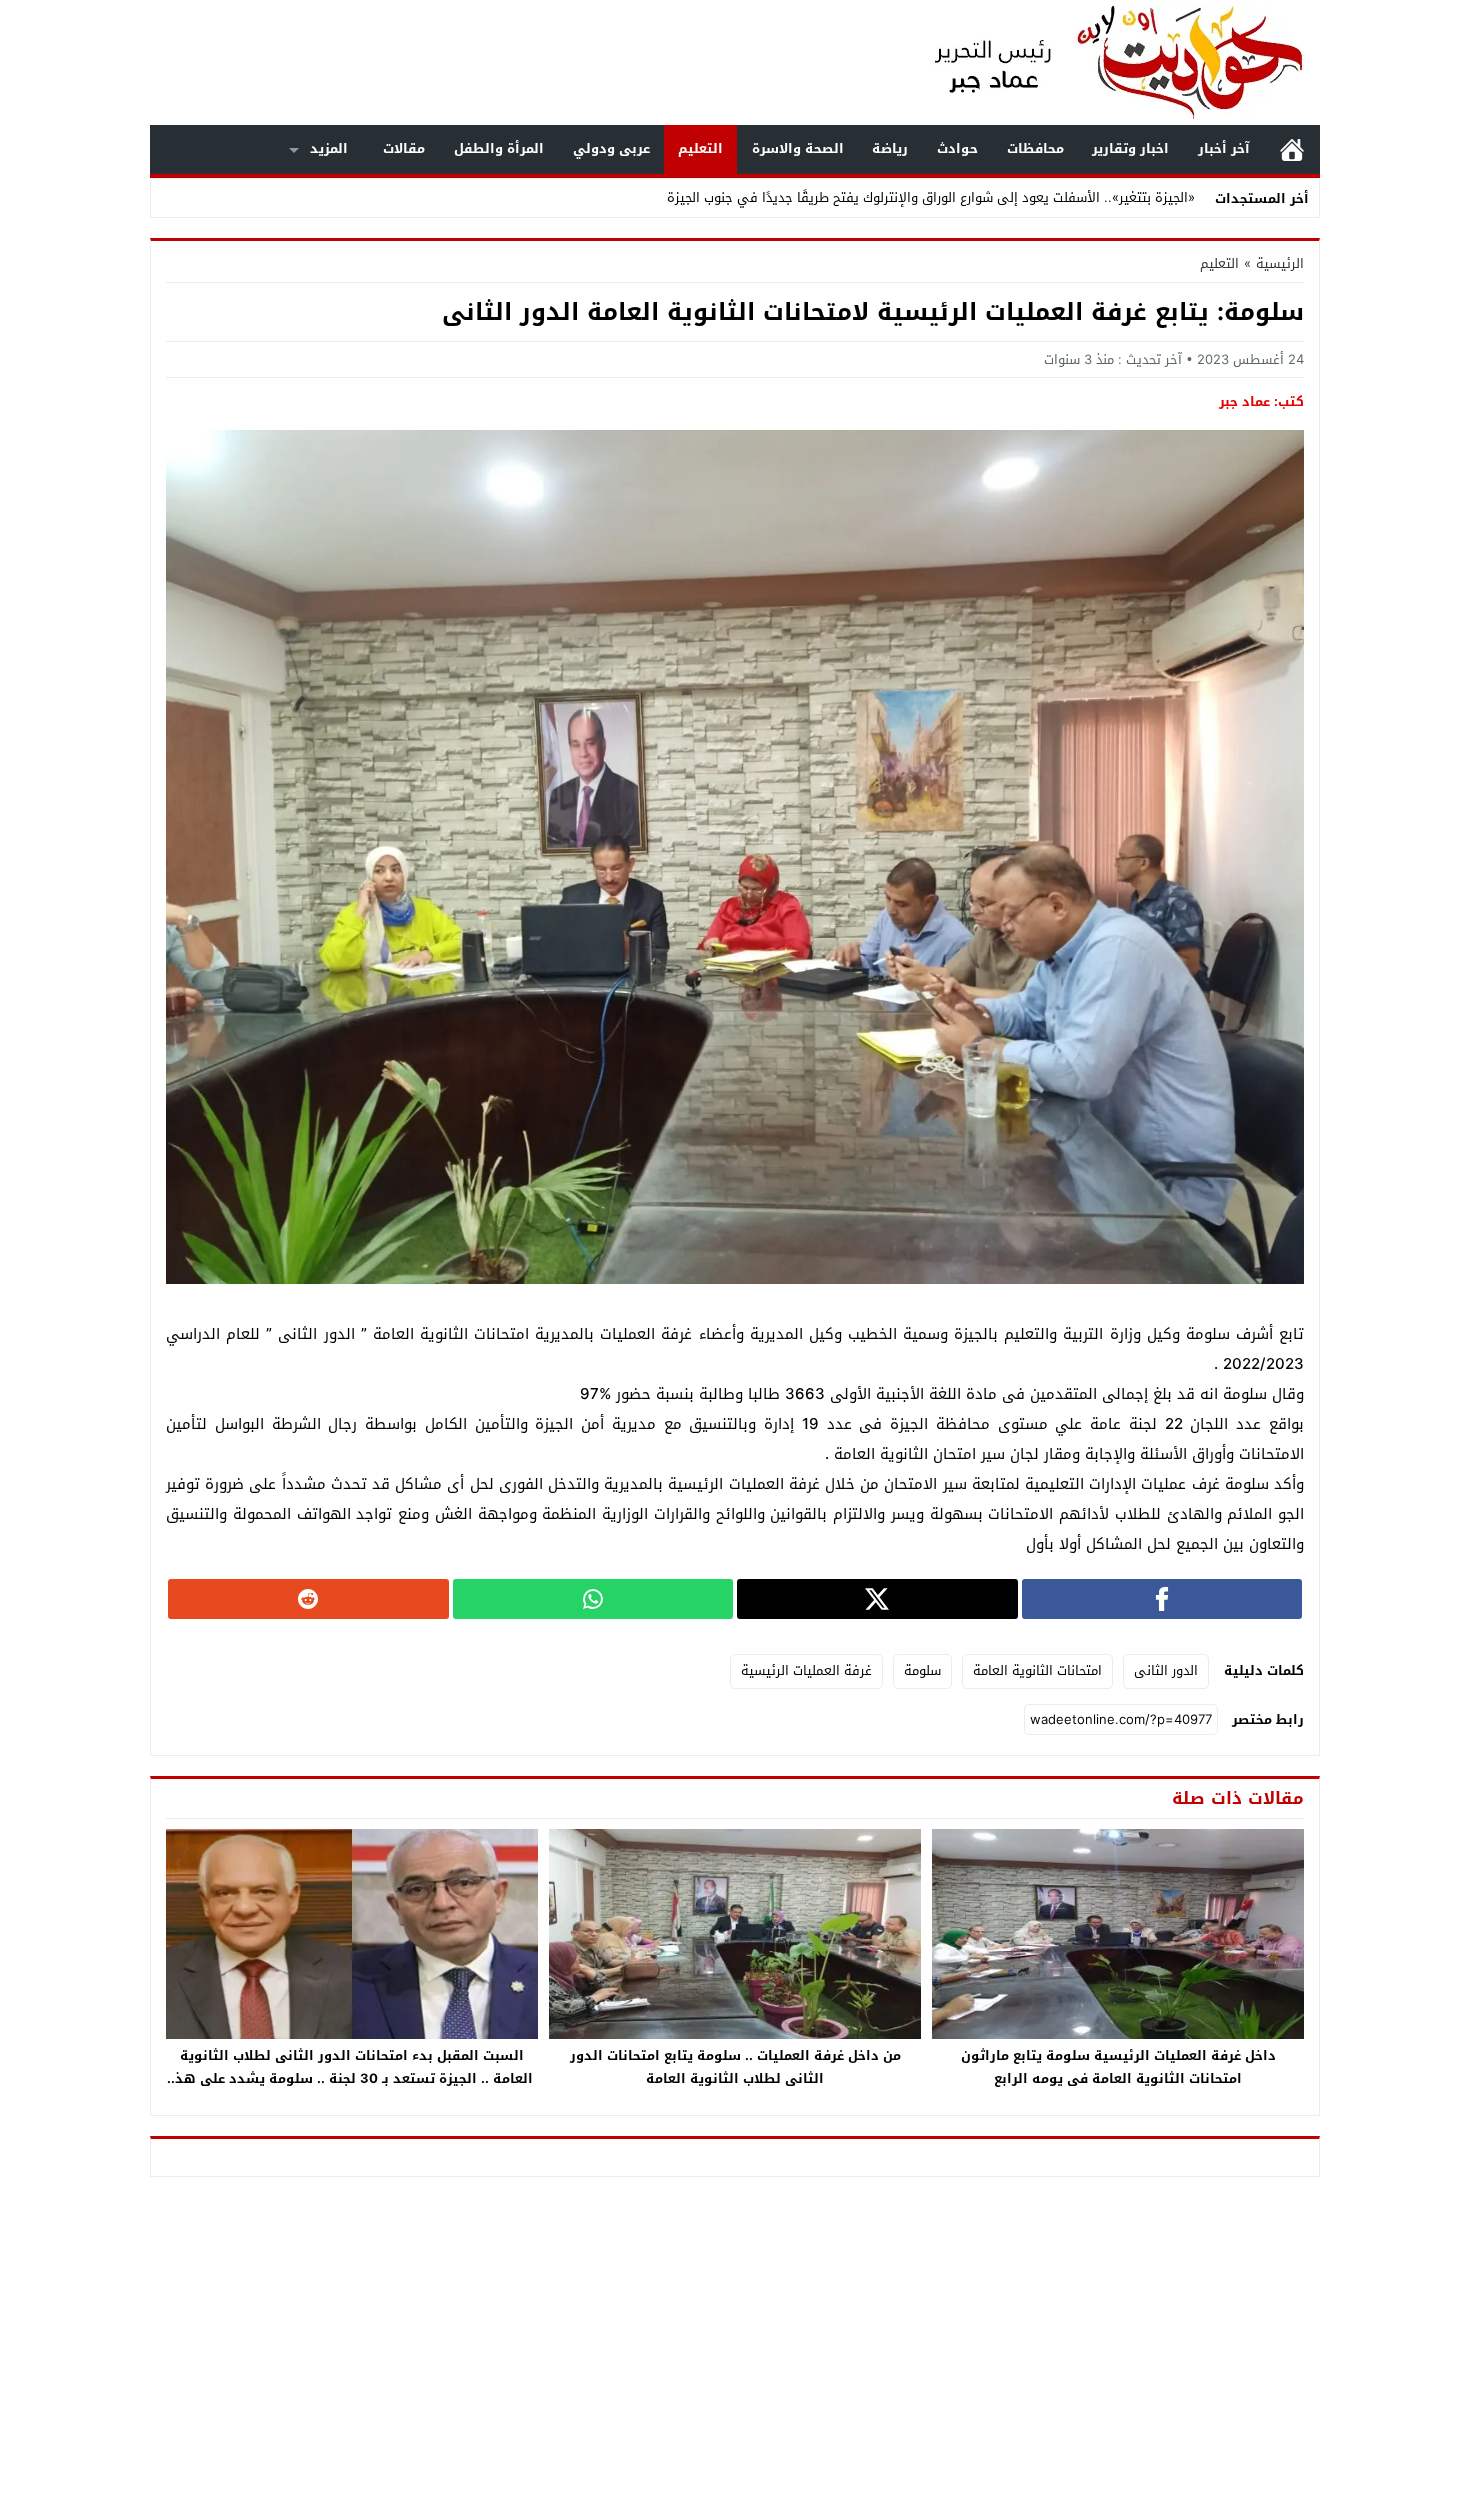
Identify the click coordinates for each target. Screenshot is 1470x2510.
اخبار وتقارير (1130, 148)
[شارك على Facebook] (1162, 1599)
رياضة (890, 148)
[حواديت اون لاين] (1099, 62)
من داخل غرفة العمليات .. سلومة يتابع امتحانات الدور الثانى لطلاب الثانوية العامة (735, 2067)
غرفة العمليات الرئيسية (806, 1670)
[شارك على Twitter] (877, 1599)
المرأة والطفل (499, 148)
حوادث (957, 148)
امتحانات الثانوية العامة (1037, 1670)
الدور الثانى (1166, 1670)
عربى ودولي (611, 148)
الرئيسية (1292, 149)
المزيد (329, 148)
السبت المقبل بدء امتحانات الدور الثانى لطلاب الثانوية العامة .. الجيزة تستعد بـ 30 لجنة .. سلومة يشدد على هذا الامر (351, 2078)
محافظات (1035, 148)
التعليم (700, 148)
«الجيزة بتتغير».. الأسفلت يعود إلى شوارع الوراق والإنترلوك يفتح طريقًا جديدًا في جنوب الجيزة (931, 197)
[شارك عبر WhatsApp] (593, 1599)
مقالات (404, 148)
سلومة (922, 1670)
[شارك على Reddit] (308, 1599)
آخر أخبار (1224, 148)
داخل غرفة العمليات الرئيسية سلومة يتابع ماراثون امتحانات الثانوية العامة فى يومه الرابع (1118, 2067)
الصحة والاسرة (798, 148)
